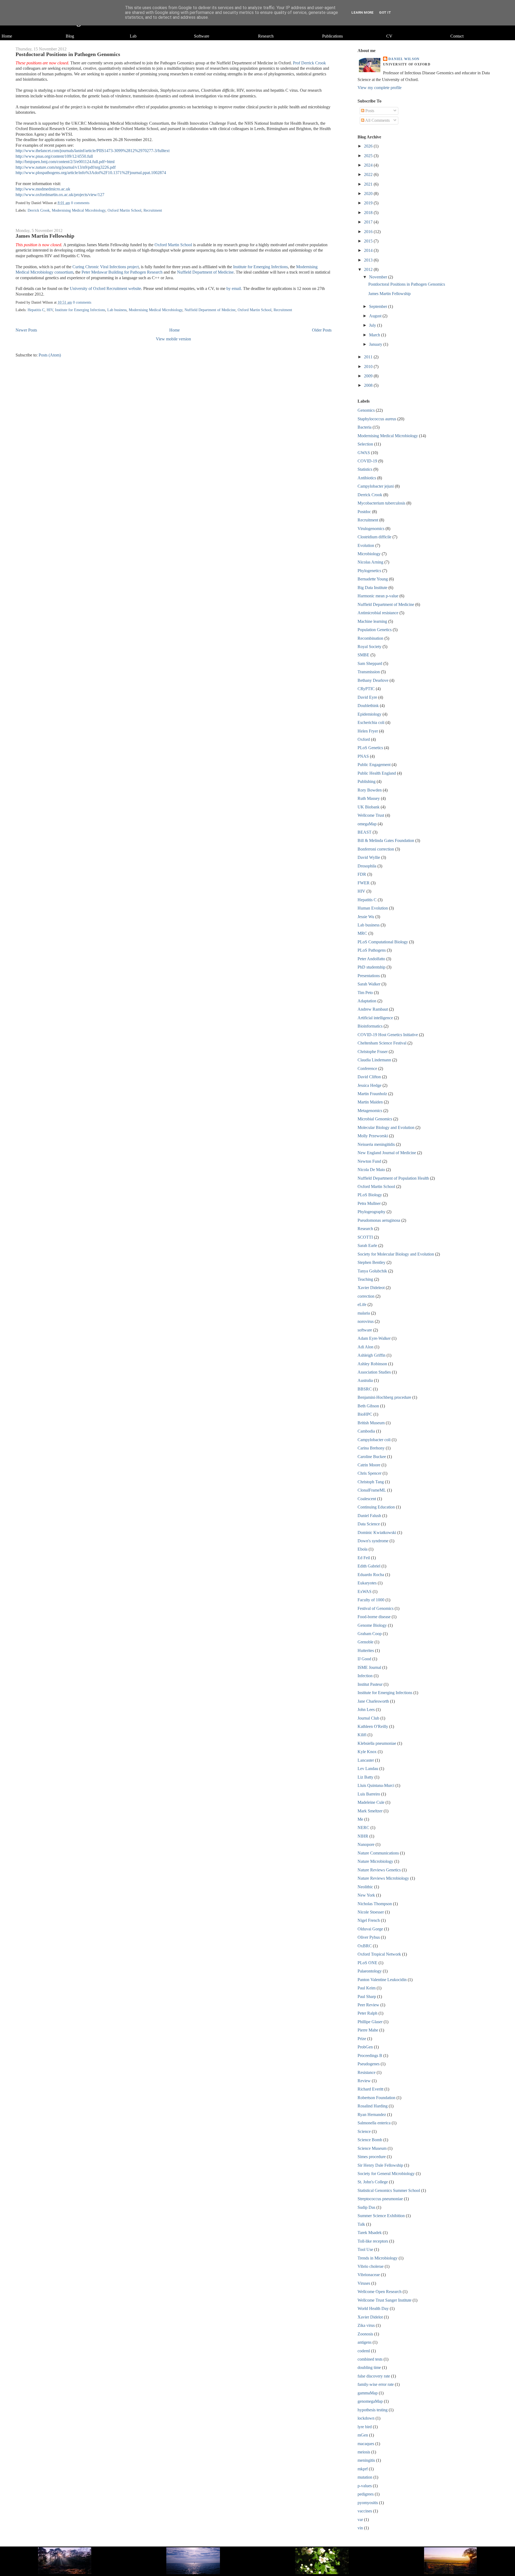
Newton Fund (369, 1161)
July (373, 325)
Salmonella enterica (374, 2123)
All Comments (377, 120)
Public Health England (377, 773)
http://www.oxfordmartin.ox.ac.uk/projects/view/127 (60, 195)
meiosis (364, 2452)
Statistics (365, 469)
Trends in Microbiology (378, 2258)
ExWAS (365, 1591)
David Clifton (369, 1077)
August (376, 316)
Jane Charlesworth (373, 1701)
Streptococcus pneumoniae (380, 2199)
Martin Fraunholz (372, 1094)
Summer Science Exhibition (381, 2216)
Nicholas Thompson (375, 1904)
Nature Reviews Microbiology (383, 1878)
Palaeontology (370, 1971)
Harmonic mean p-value (378, 596)
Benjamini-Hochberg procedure (384, 1397)
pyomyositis (368, 2503)
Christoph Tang (371, 1482)
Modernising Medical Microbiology (79, 210)
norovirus (366, 1321)
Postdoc (364, 512)
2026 (369, 146)
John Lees (366, 1710)
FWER (364, 883)
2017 (369, 222)
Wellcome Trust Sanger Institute (385, 2300)
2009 (369, 376)
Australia (365, 1380)
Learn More (363, 12)
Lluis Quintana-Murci (376, 1785)
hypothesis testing (373, 2410)
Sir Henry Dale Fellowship (380, 2165)
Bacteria (365, 427)
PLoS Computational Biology (383, 942)
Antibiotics (367, 478)
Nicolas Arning (370, 562)
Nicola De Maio (371, 1170)
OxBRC (365, 1946)
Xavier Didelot (370, 2317)
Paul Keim (367, 1988)
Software (202, 36)
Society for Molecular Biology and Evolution (396, 1254)
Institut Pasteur (370, 1684)
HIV (50, 310)
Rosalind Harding (373, 2106)
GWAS (364, 453)
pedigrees (366, 2494)
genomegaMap (370, 2401)
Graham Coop (370, 1634)
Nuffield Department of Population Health (393, 1178)
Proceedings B (370, 2056)
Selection (365, 444)
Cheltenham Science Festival (382, 1043)
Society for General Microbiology (386, 2174)
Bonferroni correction (376, 849)
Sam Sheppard (370, 663)
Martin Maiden (370, 1102)
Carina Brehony (371, 1448)
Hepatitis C (36, 310)
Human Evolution (373, 908)
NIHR (363, 1836)
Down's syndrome (373, 1541)
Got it (385, 12)
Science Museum (372, 2148)
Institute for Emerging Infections (260, 267)
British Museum (371, 1423)
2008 (369, 385)
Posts (369, 111)
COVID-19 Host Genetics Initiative (388, 1035)
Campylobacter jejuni (376, 486)
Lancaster (366, 1760)
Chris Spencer (369, 1473)
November (379, 277)
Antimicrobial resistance (378, 613)
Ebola (363, 1549)
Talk (361, 2224)
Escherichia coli (371, 722)
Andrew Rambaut (373, 1009)
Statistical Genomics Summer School (389, 2190)
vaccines (365, 2511)
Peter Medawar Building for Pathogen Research (122, 272)
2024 (369, 165)
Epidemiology (369, 714)
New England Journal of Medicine (387, 1153)
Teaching (365, 1279)
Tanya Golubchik (372, 1271)
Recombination (370, 638)
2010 (369, 367)
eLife (362, 1304)
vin (360, 2528)
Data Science (369, 1524)
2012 (369, 269)
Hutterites (366, 1651)
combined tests (370, 2359)
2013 (369, 260)
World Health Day (373, 2308)
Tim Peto (365, 993)
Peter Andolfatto (371, 959)
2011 (369, 357)
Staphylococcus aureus (377, 419)
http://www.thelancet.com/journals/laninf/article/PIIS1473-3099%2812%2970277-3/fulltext (93, 151)
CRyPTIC (366, 689)
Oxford (364, 739)
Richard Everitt (370, 2089)
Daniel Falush (369, 1516)
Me (360, 1819)
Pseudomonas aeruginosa (379, 1220)
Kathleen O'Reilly (373, 1726)
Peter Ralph (367, 2013)
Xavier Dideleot (371, 1288)
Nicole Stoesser (371, 1912)
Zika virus (366, 2325)
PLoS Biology (370, 1195)
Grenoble (365, 1642)
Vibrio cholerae (371, 2266)
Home (7, 36)
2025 (369, 156)
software (365, 1330)
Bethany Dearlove (373, 680)
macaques (366, 2444)
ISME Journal (369, 1667)
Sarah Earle (367, 1245)
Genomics (366, 410)
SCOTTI (365, 1237)
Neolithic (365, 1887)
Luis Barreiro (369, 1794)
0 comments (80, 203)
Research (266, 36)
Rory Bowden (370, 790)
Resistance (367, 2072)
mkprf (363, 2469)
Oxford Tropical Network (379, 1954)
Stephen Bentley (371, 1262)
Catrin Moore (369, 1465)
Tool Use (365, 2249)
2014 (369, 250)
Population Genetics (375, 630)
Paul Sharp (367, 1997)
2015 (369, 241)
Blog (70, 36)
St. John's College (373, 2182)
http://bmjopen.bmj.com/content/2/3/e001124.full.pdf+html (65, 162)
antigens (365, 2342)
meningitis (366, 2460)
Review (364, 2081)
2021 (369, 184)
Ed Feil (364, 1558)
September (379, 306)
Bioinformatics (370, 1026)
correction (366, 1296)
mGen (363, 2435)
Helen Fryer (368, 731)
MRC (362, 933)
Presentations (369, 976)
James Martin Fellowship (45, 236)
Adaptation (367, 1001)
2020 (369, 194)
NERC (363, 1828)
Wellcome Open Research (380, 2292)
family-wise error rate (376, 2384)
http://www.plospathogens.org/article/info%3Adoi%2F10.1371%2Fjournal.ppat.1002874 (91, 173)
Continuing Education (376, 1507)
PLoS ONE (367, 1963)
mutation (365, 2477)
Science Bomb (370, 2140)
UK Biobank (369, 807)
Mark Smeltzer (370, 1811)
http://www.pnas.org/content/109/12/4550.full (54, 156)
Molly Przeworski (373, 1136)
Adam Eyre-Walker (374, 1338)
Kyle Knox (367, 1752)
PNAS (363, 756)
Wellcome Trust (371, 815)
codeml (364, 2351)
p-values (365, 2486)
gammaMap (368, 2393)
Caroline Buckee (372, 1457)
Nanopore (366, 1844)
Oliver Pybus (369, 1937)
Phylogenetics (369, 571)
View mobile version (173, 339)
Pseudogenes (369, 2064)
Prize (362, 2039)
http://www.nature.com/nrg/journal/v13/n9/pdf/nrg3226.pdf (66, 167)
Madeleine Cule (371, 1802)
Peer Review (368, 2005)
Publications (332, 36)
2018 (369, 213)
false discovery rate (374, 2376)
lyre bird (365, 2427)
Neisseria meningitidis (376, 1144)
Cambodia (366, 1431)
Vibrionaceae (369, 2275)
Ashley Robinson (372, 1364)
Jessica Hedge (369, 1085)
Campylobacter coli (374, 1440)
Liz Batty (365, 1777)
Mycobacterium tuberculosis (381, 503)
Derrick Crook (39, 210)
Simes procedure (372, 2157)
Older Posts (322, 330)
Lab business (117, 310)
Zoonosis (365, 2334)
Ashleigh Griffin (371, 1355)
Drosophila (367, 866)
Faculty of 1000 (371, 1600)
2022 (369, 174)
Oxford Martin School (124, 210)
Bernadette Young (373, 579)
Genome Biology (372, 1625)
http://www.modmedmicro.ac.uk (43, 189)
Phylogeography (371, 1212)
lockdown (366, 2418)
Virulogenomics (371, 529)
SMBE (363, 655)
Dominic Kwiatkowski (377, 1532)
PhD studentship (371, 967)
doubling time (369, 2367)
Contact (457, 36)
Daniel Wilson (404, 59)
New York (366, 1895)
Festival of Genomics (376, 1608)
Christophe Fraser (373, 1052)
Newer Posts (26, 330)
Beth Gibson (368, 1406)
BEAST (365, 832)
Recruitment (153, 210)
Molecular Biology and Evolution (386, 1127)
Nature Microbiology (375, 1861)
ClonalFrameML (372, 1490)
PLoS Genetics (370, 748)
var (360, 2520)
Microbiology (369, 554)
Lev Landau (368, 1769)
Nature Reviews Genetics (379, 1870)
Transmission (369, 672)
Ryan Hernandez (372, 2115)
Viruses (364, 2283)
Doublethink (368, 706)
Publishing (367, 781)
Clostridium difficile (374, 537)
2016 (369, 232)
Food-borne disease (374, 1617)
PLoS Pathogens (372, 950)
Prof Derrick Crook (309, 63)
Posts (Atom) (50, 355)
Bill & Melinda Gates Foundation (386, 840)
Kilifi (362, 1735)
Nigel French (369, 1920)
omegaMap (367, 824)
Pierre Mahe (368, 2030)
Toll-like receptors (373, 2241)
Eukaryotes (367, 1583)
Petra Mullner (369, 1203)
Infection (365, 1676)
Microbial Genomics (375, 1119)
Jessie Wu (366, 917)
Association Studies (374, 1372)
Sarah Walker (369, 984)
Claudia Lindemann (374, 1060)
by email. (234, 288)
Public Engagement (374, 765)
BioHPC (365, 1414)
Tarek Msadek (370, 2233)
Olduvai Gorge (370, 1929)
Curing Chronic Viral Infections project (106, 267)
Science (364, 2131)
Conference (367, 1068)
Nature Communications (378, 1853)
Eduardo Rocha (371, 1575)
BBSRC (365, 1389)
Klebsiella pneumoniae (377, 1743)
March (375, 335)
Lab (133, 36)
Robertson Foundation (376, 2098)
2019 (369, 203)
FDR (362, 874)
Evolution (366, 545)
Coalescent (367, 1499)
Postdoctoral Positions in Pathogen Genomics (68, 54)
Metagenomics (370, 1111)
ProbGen (365, 2047)
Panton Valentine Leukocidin (382, 1980)
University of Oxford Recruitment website (105, 288)
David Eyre (367, 697)
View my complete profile (380, 88)
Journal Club (368, 1718)
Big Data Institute (372, 588)
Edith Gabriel (369, 1566)
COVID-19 (367, 461)
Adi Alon (365, 1347)
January (376, 344)
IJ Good (364, 1659)
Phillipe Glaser (370, 2022)
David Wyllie (369, 857)
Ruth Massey (369, 798)
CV (389, 36)
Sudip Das (366, 2207)
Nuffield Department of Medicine (205, 272)
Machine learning (372, 621)
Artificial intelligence (375, 1018)
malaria (364, 1313)
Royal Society (369, 647)
